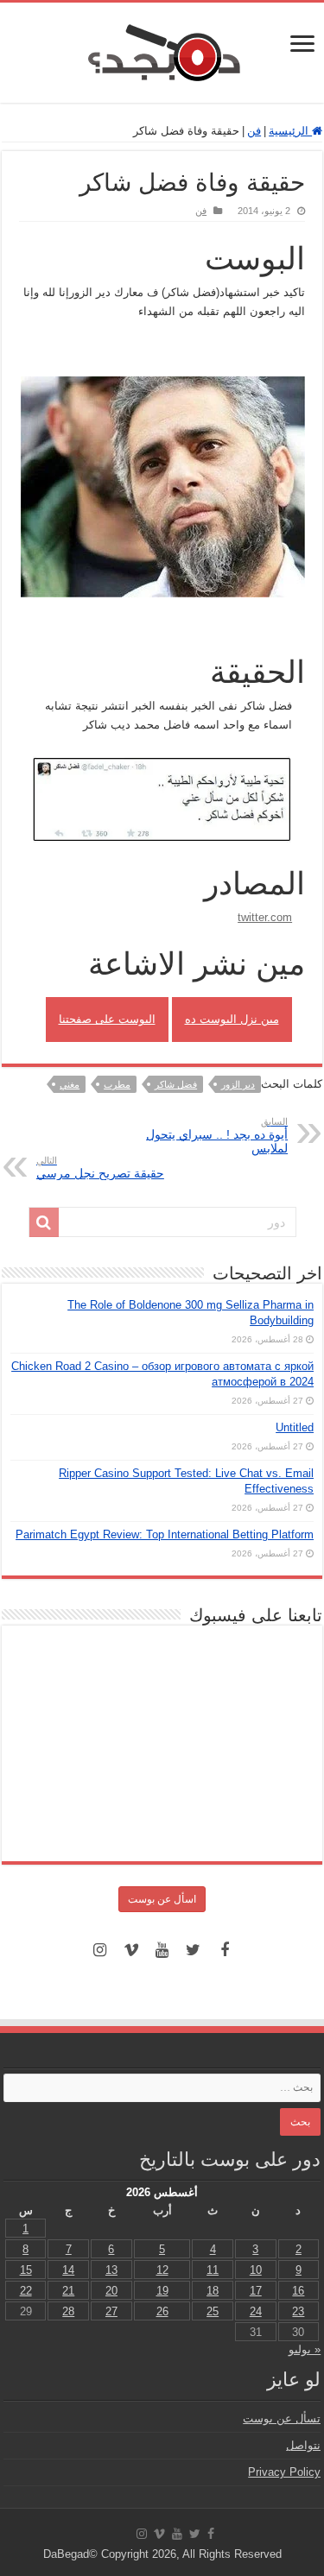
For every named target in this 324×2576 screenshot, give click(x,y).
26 (162, 2311)
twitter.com (265, 917)
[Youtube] (162, 1950)
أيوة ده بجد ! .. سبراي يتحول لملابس (217, 1136)
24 (256, 2311)
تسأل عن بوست (282, 2418)
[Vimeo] (131, 1950)
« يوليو (305, 2349)
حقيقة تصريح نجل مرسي (100, 1168)
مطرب (117, 1084)
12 (162, 2270)
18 (213, 2291)
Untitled (295, 1427)
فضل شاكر (176, 1084)
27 (111, 2311)
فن (254, 131)
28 (68, 2311)
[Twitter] (194, 1950)
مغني (70, 1084)
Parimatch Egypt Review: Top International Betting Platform (165, 1534)
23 (298, 2311)
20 (111, 2291)
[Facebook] (225, 1950)
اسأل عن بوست (162, 1899)
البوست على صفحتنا (107, 1019)
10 (256, 2270)
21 (68, 2291)
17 (256, 2291)
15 (26, 2270)
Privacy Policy (284, 2472)
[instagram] (100, 1950)
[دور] (44, 1222)
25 (213, 2311)
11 (213, 2270)
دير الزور (238, 1084)
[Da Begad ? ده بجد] (162, 49)
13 (111, 2270)
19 (162, 2291)
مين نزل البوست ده (232, 1019)
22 (26, 2291)
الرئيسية (290, 131)
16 (298, 2291)
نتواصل (303, 2445)
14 (68, 2270)
